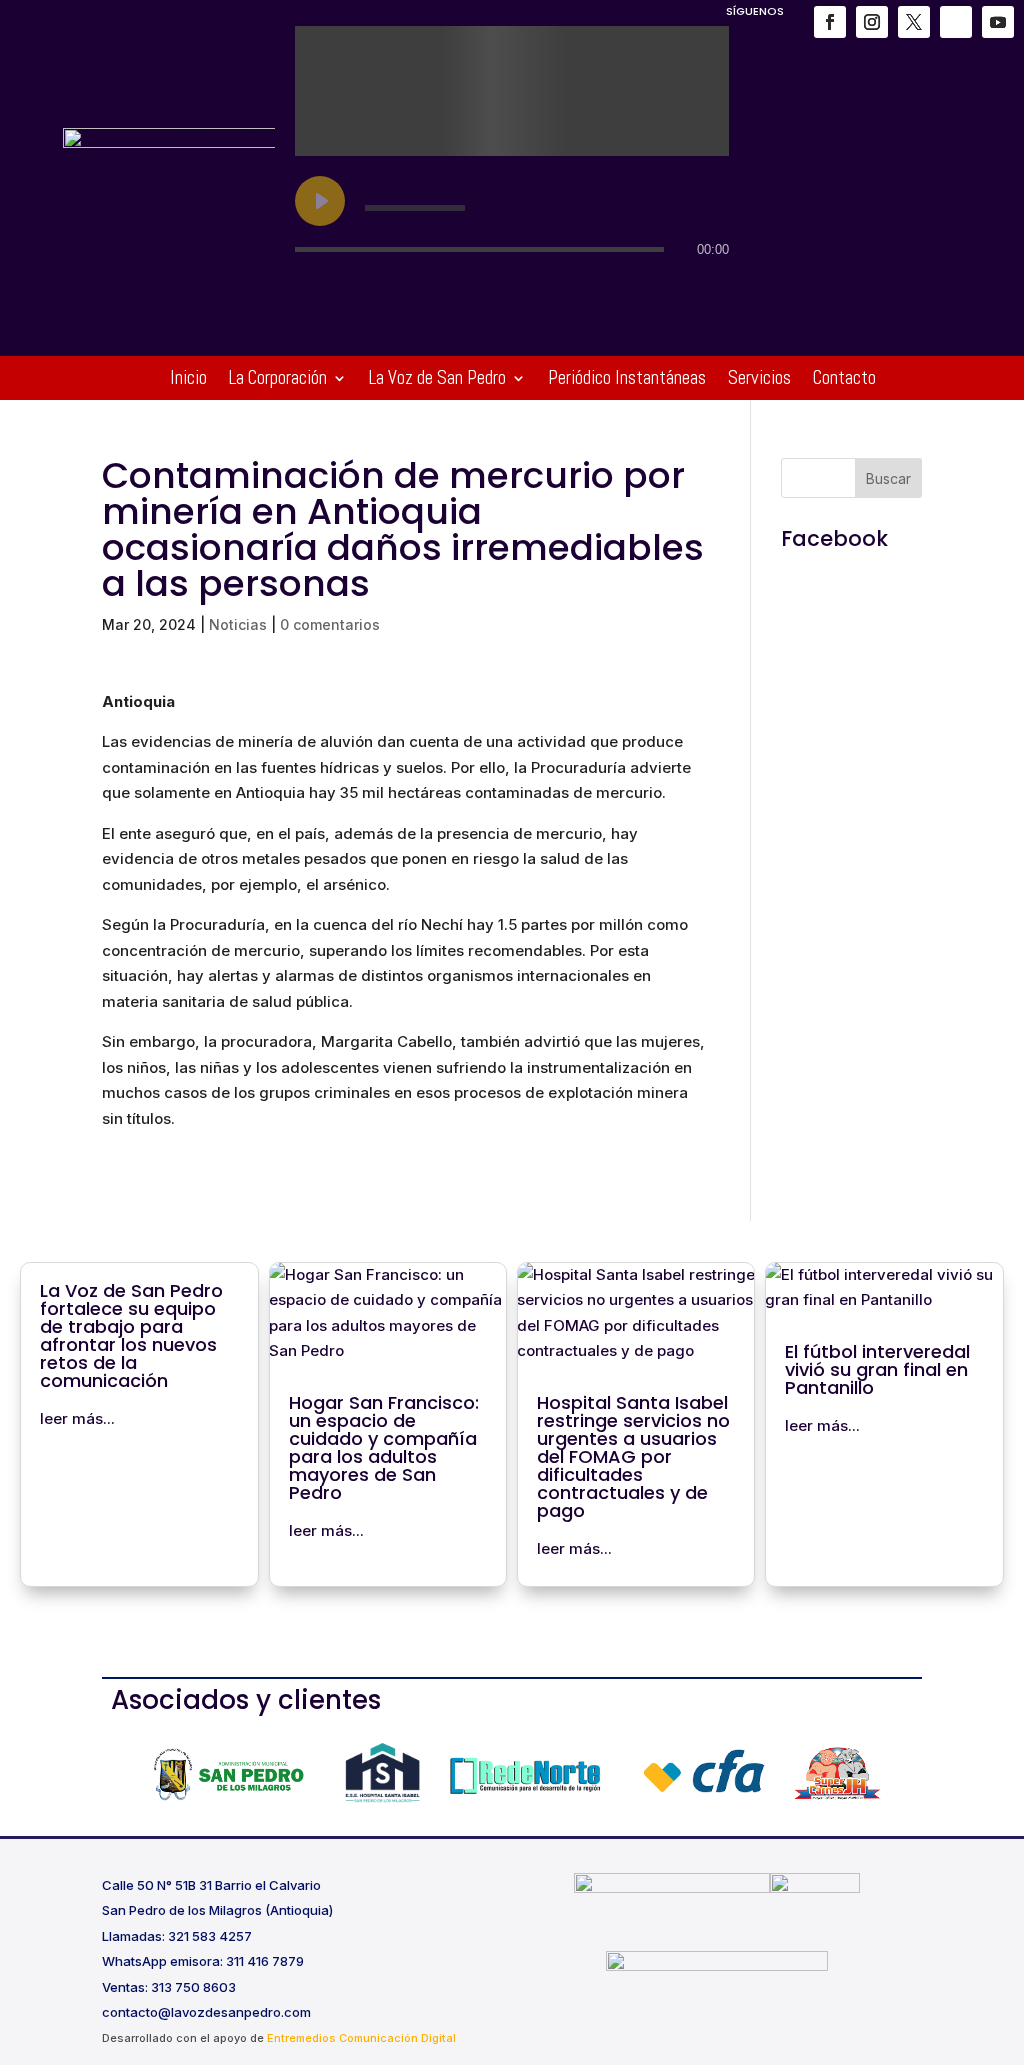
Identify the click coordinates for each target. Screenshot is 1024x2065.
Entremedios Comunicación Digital (361, 2038)
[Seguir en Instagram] (872, 22)
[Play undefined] (320, 201)
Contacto (844, 380)
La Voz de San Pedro (437, 380)
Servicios (759, 380)
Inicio (188, 380)
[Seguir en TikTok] (956, 22)
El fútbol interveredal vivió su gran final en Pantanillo (877, 1369)
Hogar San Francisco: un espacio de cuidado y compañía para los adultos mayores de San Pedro (384, 1447)
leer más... (77, 1418)
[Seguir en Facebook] (830, 22)
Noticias (238, 624)
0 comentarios (330, 624)
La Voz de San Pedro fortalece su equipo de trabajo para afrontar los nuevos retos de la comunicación (131, 1335)
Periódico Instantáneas (627, 380)
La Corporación (278, 380)
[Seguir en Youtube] (998, 22)
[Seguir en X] (914, 22)
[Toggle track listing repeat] (394, 289)
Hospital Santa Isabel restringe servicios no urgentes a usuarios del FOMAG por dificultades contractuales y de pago (633, 1456)
